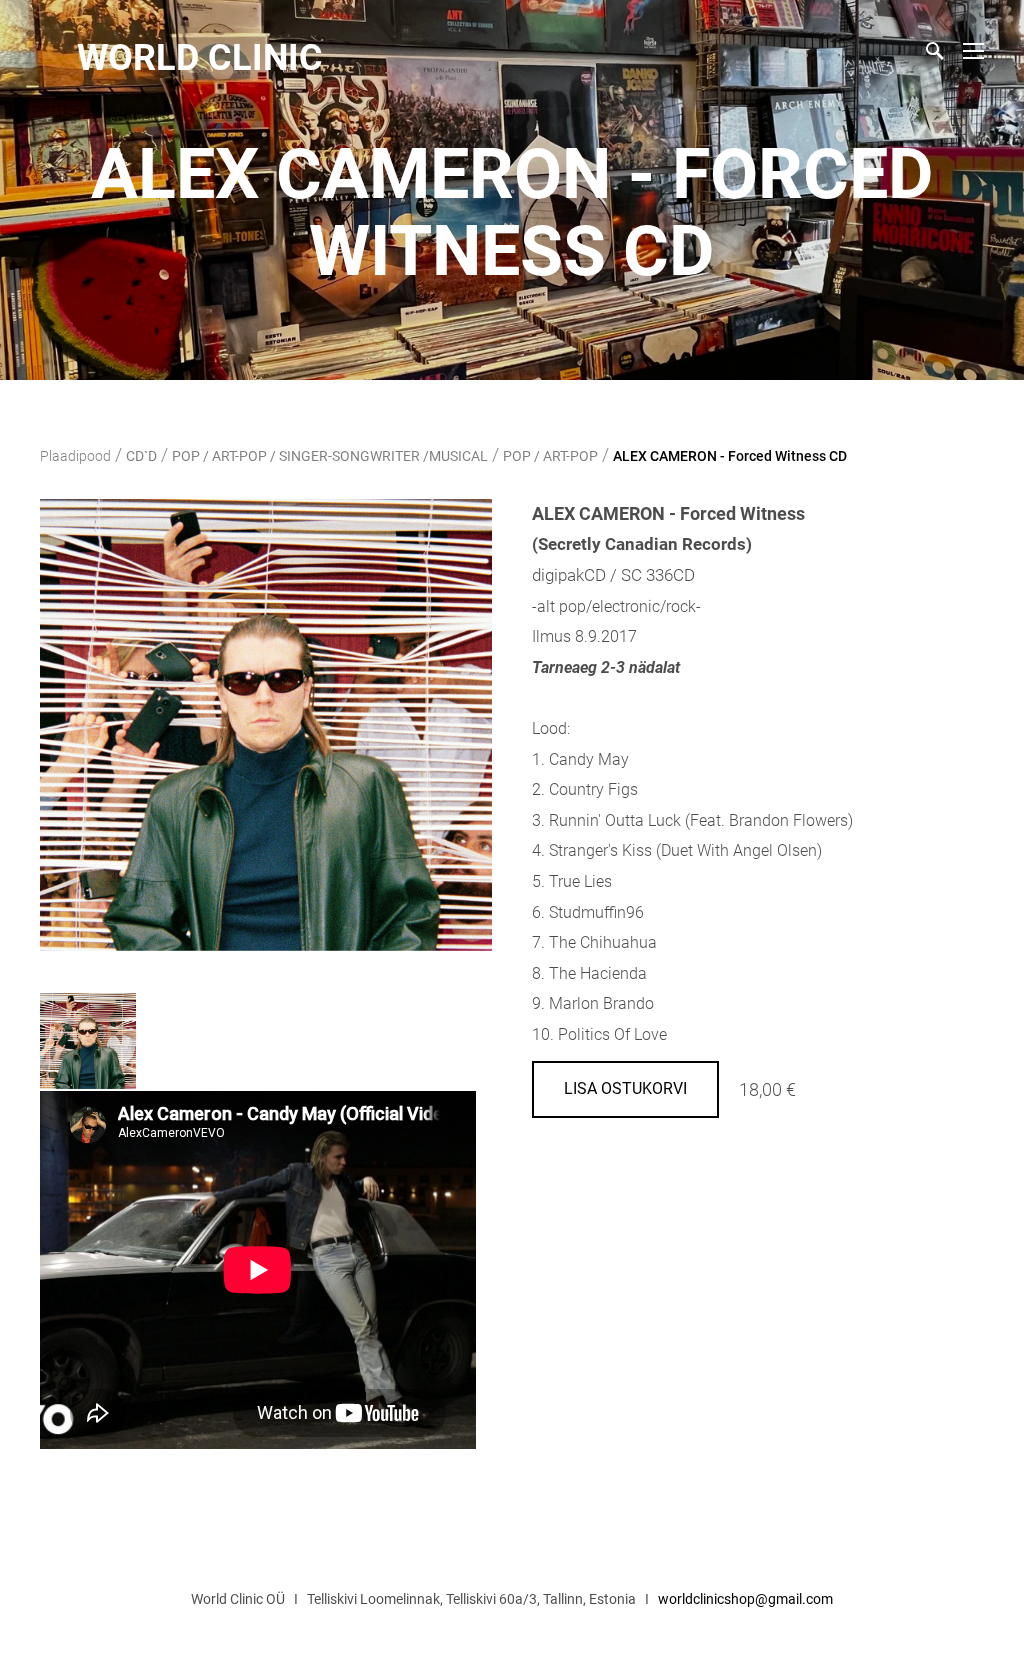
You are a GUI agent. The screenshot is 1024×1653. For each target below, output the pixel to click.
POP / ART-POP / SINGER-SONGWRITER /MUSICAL (330, 456)
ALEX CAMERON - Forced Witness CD (730, 456)
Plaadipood (75, 456)
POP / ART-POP (550, 456)
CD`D (141, 456)
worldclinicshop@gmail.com (745, 1599)
